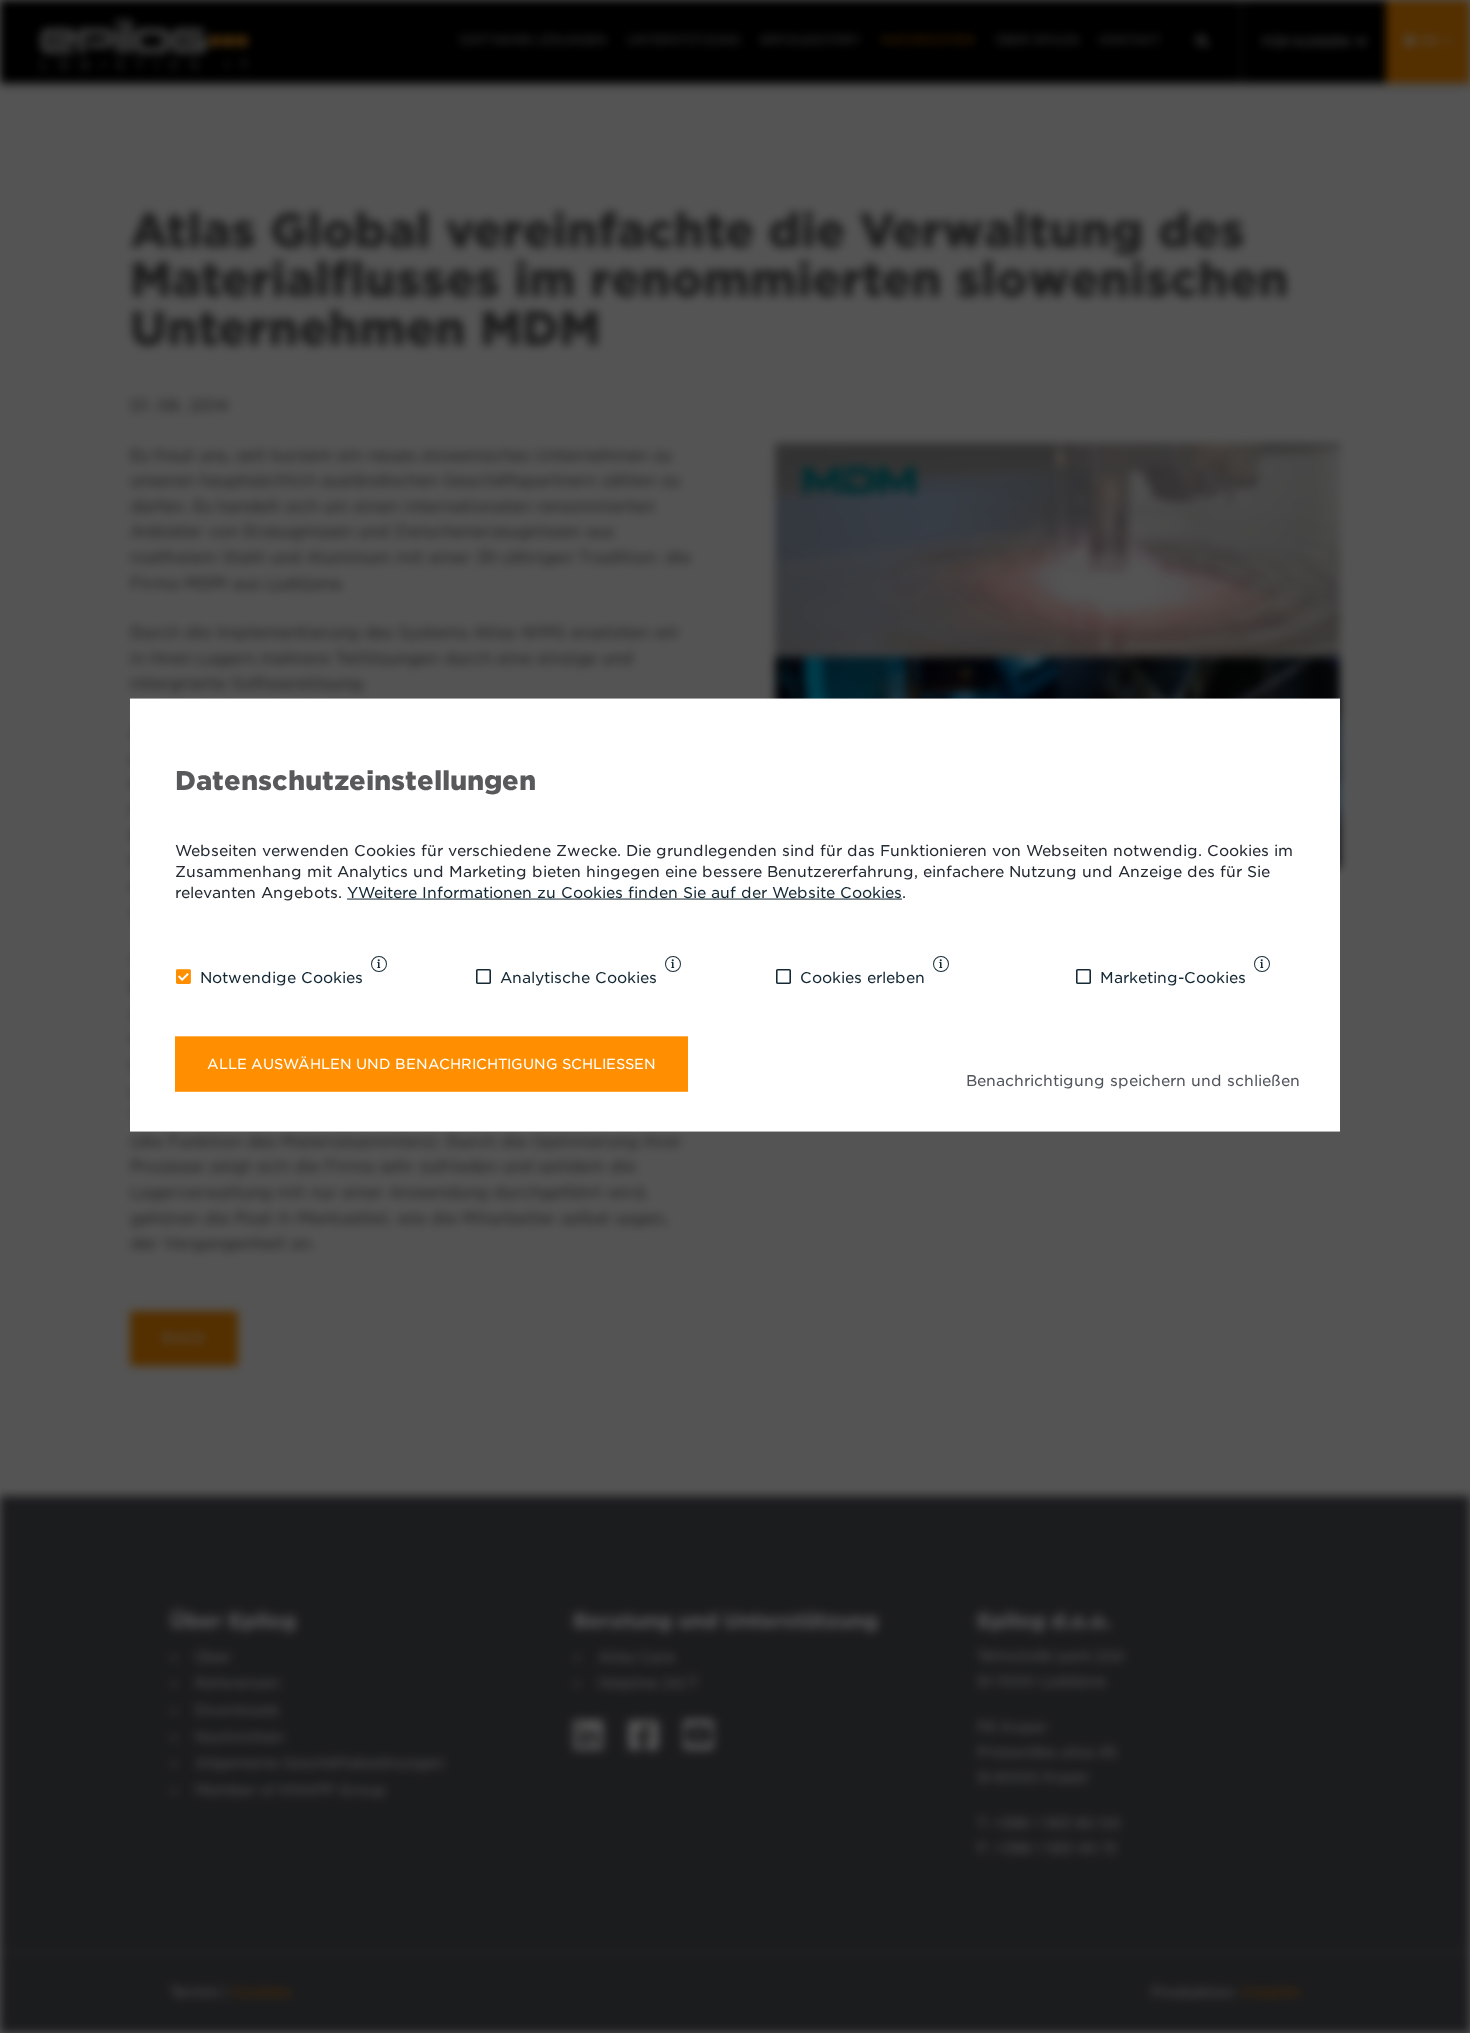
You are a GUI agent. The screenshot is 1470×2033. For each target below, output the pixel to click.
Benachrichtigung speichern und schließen (1133, 1080)
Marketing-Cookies (1173, 977)
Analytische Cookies (578, 977)
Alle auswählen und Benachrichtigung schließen (431, 1063)
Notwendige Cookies (281, 977)
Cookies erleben (862, 977)
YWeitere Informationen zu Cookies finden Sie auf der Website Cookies (624, 893)
